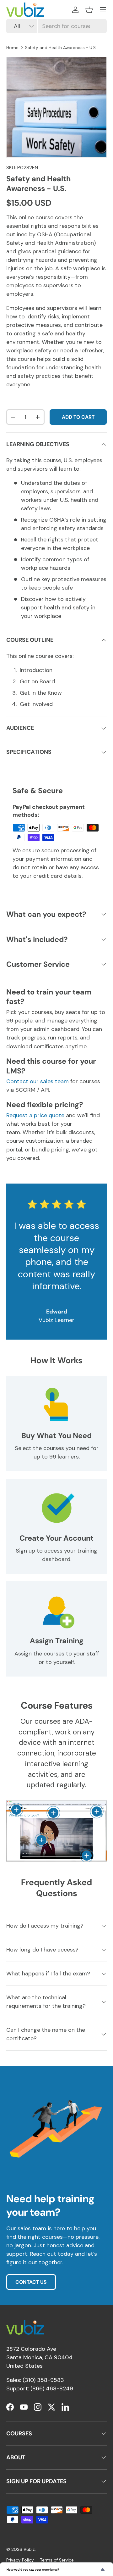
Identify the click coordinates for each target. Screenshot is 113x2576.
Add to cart (78, 417)
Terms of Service (57, 2560)
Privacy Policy (20, 2560)
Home (12, 48)
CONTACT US (31, 2282)
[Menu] (103, 10)
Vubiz (29, 2549)
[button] (89, 10)
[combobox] (56, 26)
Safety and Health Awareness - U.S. (61, 48)
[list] (56, 107)
